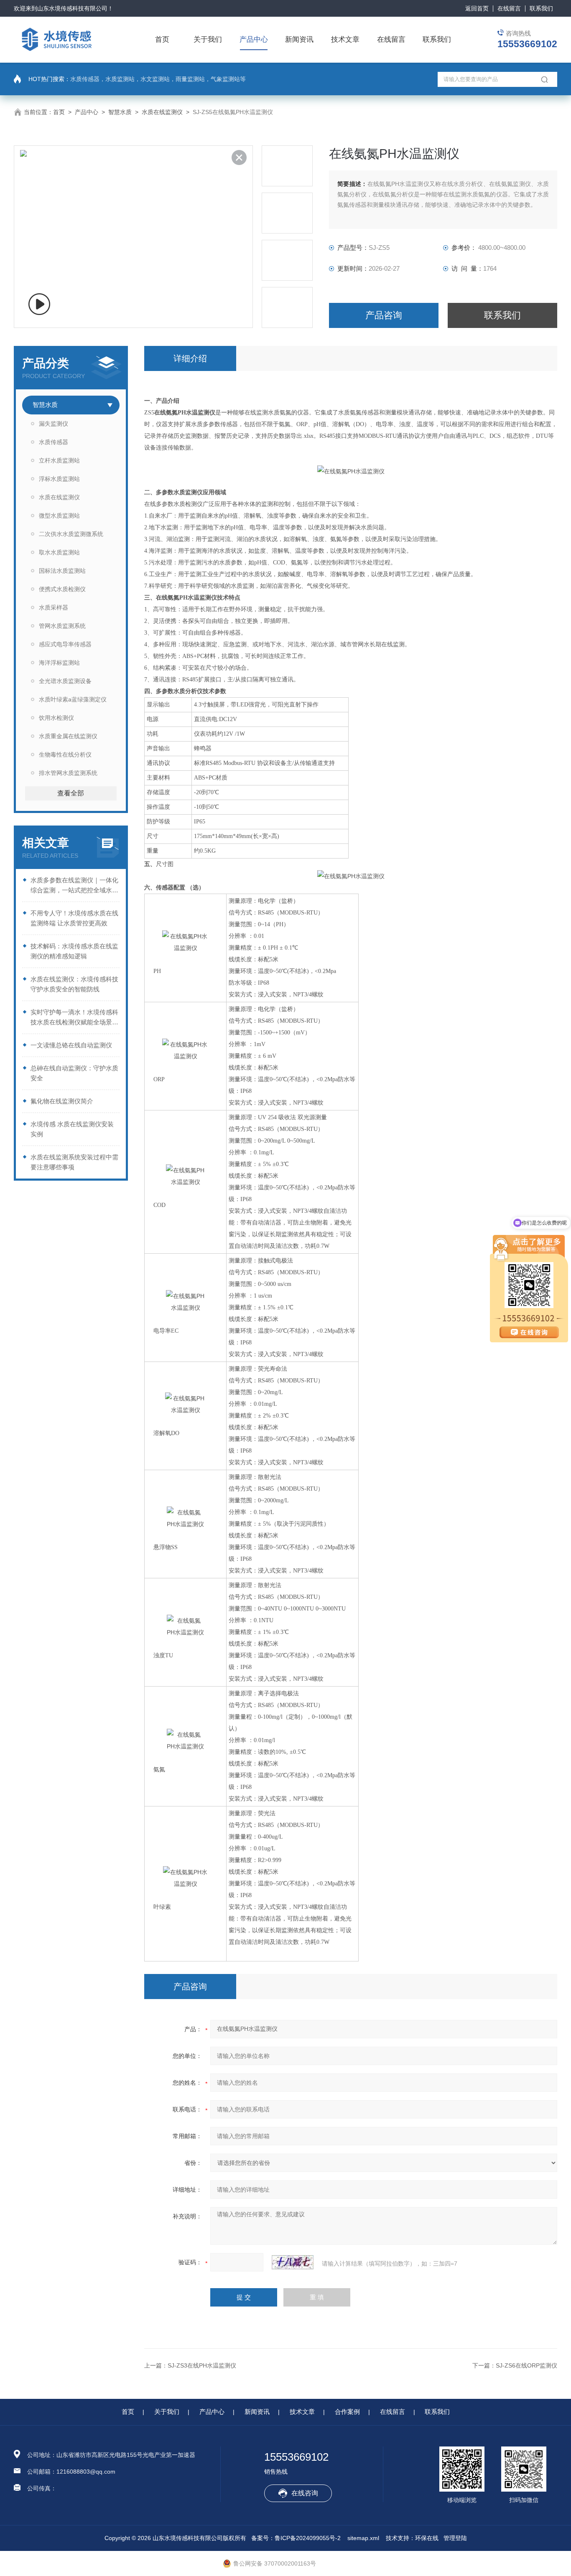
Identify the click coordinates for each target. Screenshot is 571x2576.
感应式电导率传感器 (65, 644)
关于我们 (208, 39)
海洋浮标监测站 (59, 663)
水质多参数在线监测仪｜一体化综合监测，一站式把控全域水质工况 (74, 886)
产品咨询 (384, 315)
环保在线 (427, 2538)
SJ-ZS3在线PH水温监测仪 (202, 2365)
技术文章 (345, 39)
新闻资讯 (299, 39)
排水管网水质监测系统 (68, 773)
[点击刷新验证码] (293, 2262)
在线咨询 (305, 2493)
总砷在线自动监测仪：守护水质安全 (74, 1073)
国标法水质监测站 (62, 571)
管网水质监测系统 (62, 626)
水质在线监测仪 (162, 112)
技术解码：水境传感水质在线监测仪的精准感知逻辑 (74, 951)
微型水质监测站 (59, 516)
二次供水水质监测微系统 (71, 534)
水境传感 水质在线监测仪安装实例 (72, 1129)
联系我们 (541, 8)
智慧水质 (120, 112)
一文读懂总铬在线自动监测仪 (71, 1045)
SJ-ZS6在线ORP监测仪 (526, 2365)
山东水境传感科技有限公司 (72, 8)
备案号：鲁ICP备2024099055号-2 (296, 2538)
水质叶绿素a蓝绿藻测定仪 (73, 699)
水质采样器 (54, 607)
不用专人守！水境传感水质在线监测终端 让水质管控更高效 (74, 918)
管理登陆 (455, 2538)
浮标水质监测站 (59, 479)
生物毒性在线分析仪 (65, 755)
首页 (162, 39)
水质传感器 (54, 442)
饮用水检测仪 (56, 718)
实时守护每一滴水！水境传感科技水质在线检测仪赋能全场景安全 (74, 1018)
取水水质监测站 (59, 552)
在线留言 (509, 8)
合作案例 (347, 2412)
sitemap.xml (363, 2538)
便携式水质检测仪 (62, 589)
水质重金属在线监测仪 (68, 736)
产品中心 (254, 39)
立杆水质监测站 (59, 460)
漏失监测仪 (54, 424)
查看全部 (71, 793)
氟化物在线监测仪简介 (62, 1101)
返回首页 (477, 8)
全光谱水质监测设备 (65, 681)
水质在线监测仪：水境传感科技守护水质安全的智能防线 (74, 984)
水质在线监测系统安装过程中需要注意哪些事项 (74, 1162)
